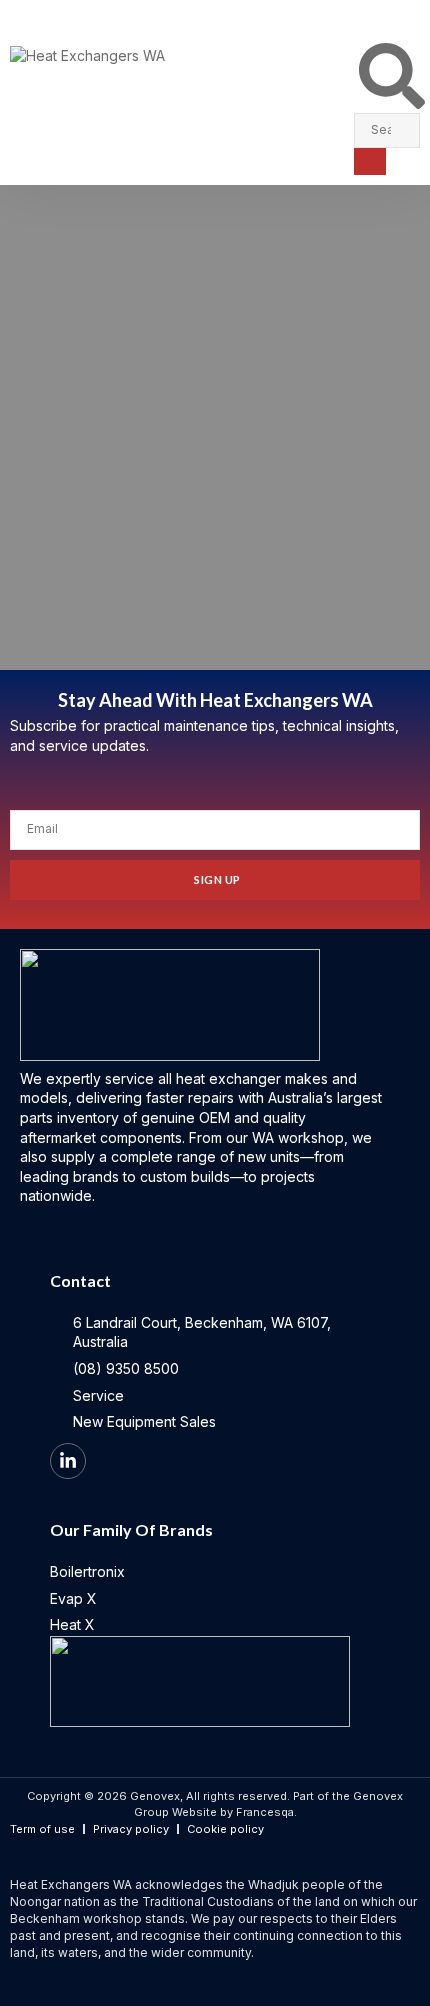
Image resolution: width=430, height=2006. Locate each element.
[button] (414, 16)
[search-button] (370, 161)
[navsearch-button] (392, 103)
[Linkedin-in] (68, 1461)
